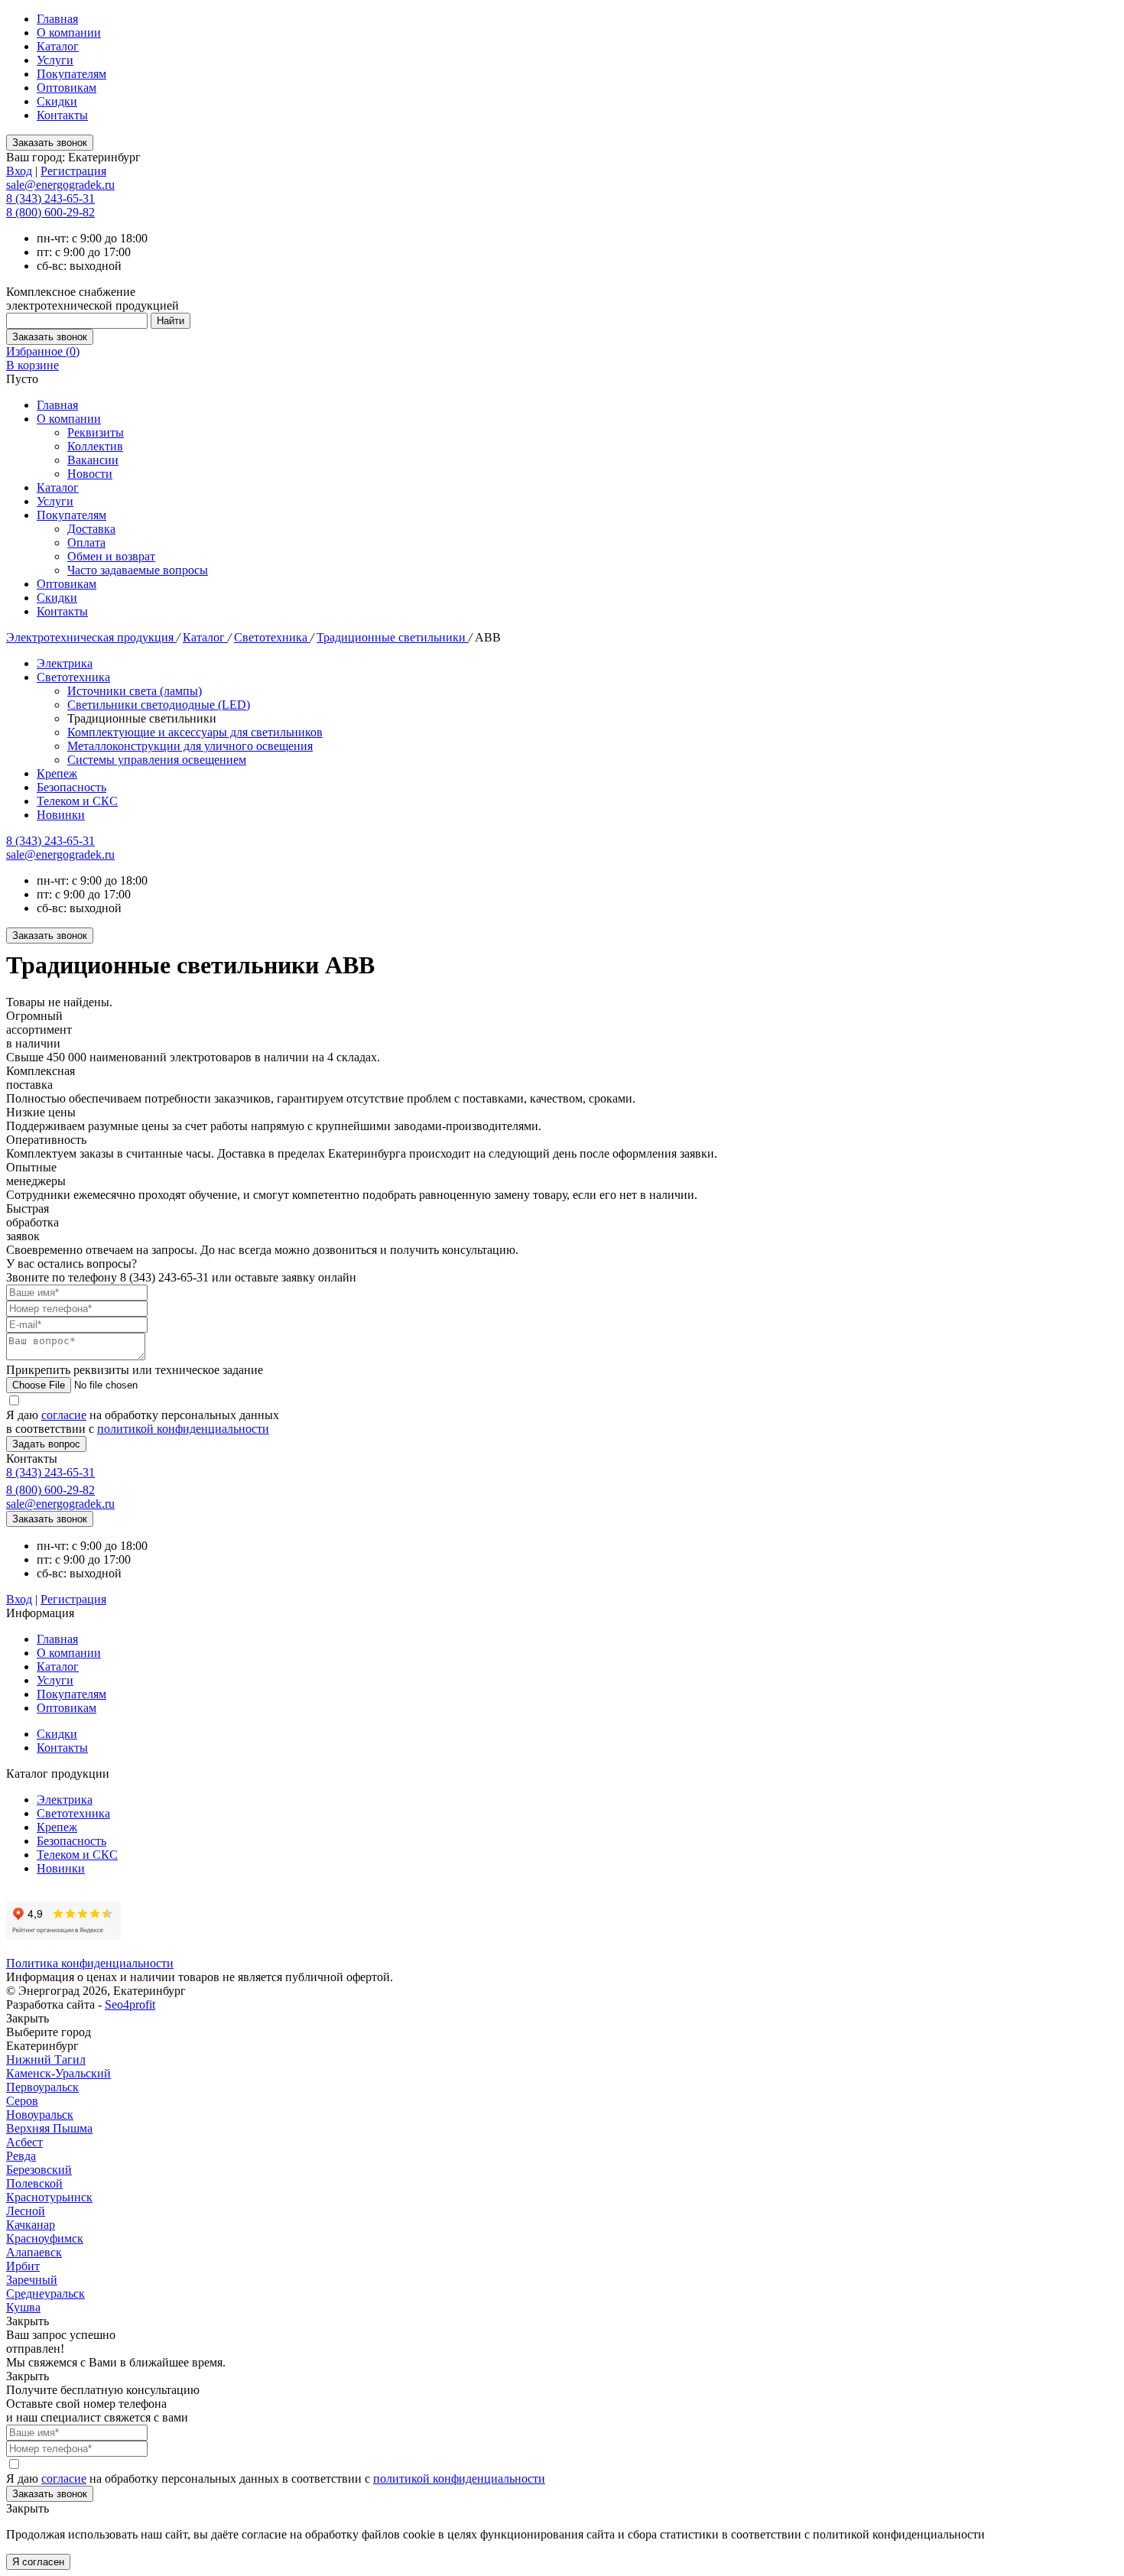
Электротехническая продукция (91, 637)
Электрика (65, 663)
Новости (90, 474)
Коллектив (95, 446)
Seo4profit (130, 2004)
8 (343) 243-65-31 (50, 198)
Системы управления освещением (157, 760)
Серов (22, 2101)
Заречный (32, 2280)
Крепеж (57, 773)
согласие (64, 1415)
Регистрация (73, 171)
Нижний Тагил (46, 2060)
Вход (19, 171)
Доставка (91, 529)
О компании (69, 32)
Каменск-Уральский (58, 2073)
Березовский (39, 2170)
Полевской (34, 2183)
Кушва (23, 2307)
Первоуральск (42, 2087)
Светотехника (272, 637)
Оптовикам (67, 88)
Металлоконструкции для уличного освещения (190, 746)
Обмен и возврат (111, 556)
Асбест (24, 2142)
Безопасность (71, 787)
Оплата (86, 542)
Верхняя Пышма (49, 2128)
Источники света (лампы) (135, 691)
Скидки (57, 101)
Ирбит (23, 2266)
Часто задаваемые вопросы (138, 570)
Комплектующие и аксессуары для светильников (195, 732)
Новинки (61, 815)
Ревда (21, 2156)
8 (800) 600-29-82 (50, 212)
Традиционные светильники (393, 637)
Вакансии (93, 460)
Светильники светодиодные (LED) (159, 705)
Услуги (55, 60)
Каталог (58, 46)
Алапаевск (34, 2252)
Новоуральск (40, 2115)
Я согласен (38, 2562)
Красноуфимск (45, 2238)
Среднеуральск (45, 2293)
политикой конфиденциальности (183, 1429)
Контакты (62, 115)
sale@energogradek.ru (60, 854)
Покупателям (71, 74)
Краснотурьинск (49, 2197)
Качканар (31, 2225)
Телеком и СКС (77, 801)
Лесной (26, 2211)
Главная (57, 19)
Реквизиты (96, 432)
